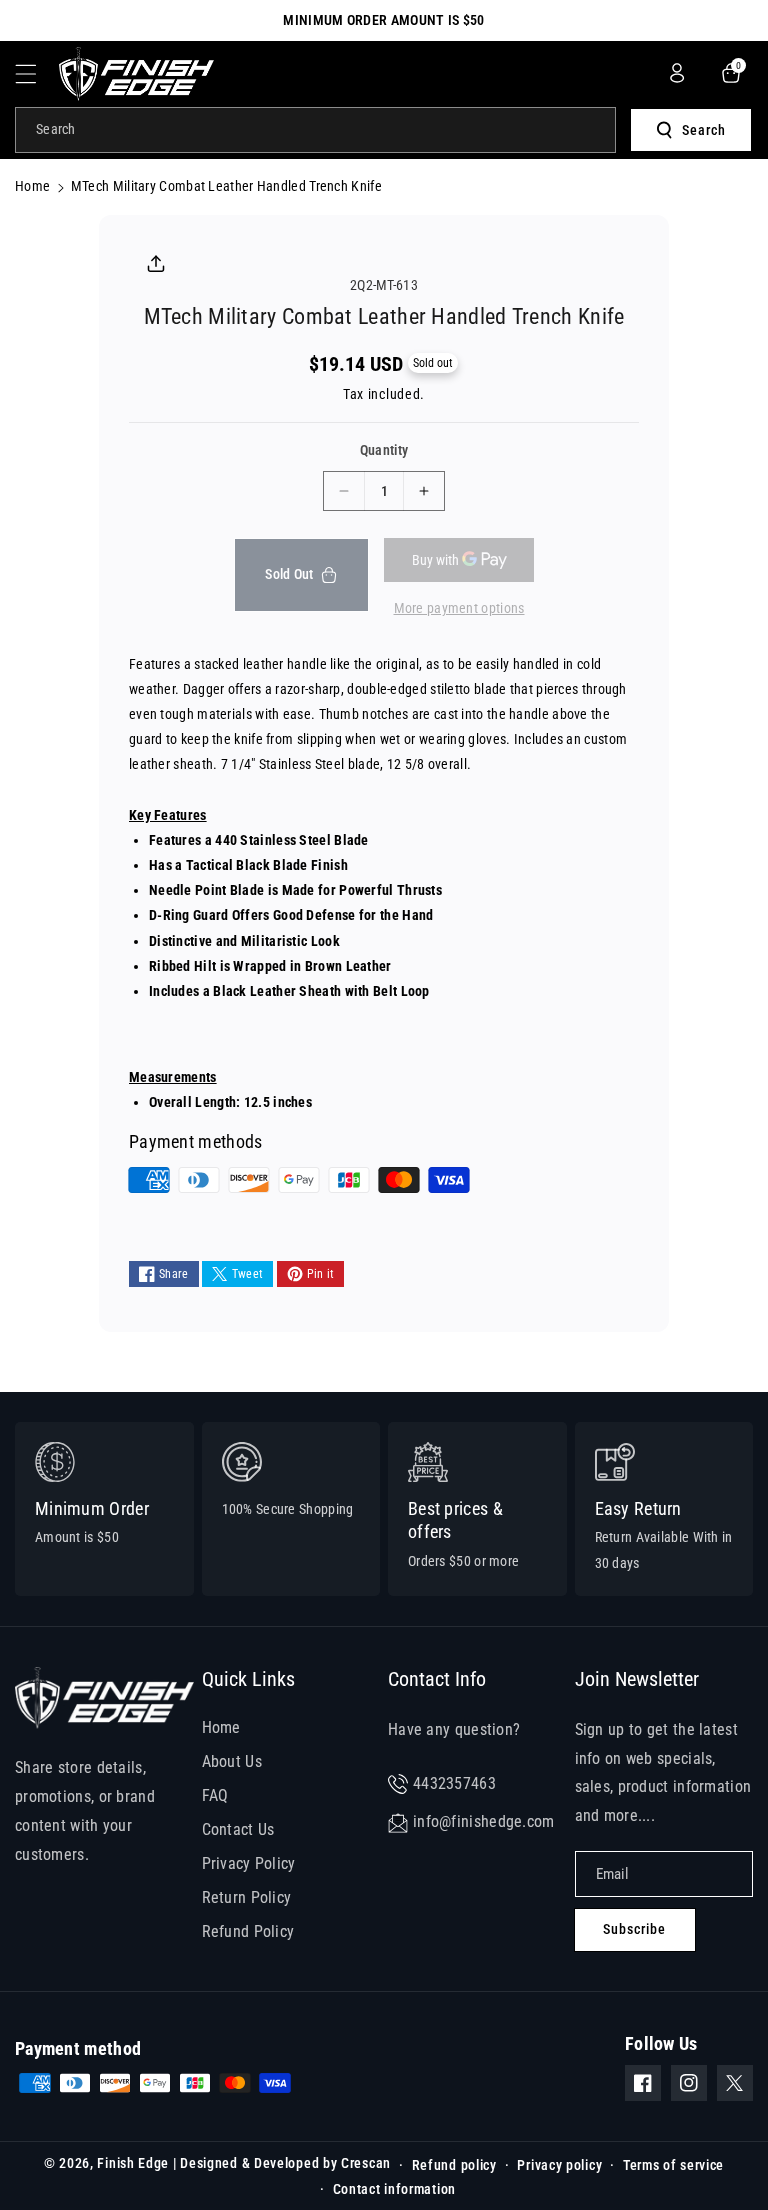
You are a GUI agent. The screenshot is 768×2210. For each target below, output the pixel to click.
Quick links (248, 1679)
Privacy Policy (249, 1863)
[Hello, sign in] (677, 73)
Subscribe (634, 1929)
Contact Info (437, 1679)
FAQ (215, 1795)
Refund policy (454, 2165)
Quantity (384, 450)
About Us (232, 1761)
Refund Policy (248, 1931)
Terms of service (673, 2165)
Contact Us (238, 1829)
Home (32, 186)
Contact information (394, 2189)
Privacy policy (559, 2165)
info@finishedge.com (484, 1821)
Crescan (366, 2163)
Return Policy (247, 1897)
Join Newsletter (637, 1679)
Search (704, 130)
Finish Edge (133, 2163)
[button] (37, 74)
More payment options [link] (459, 608)
